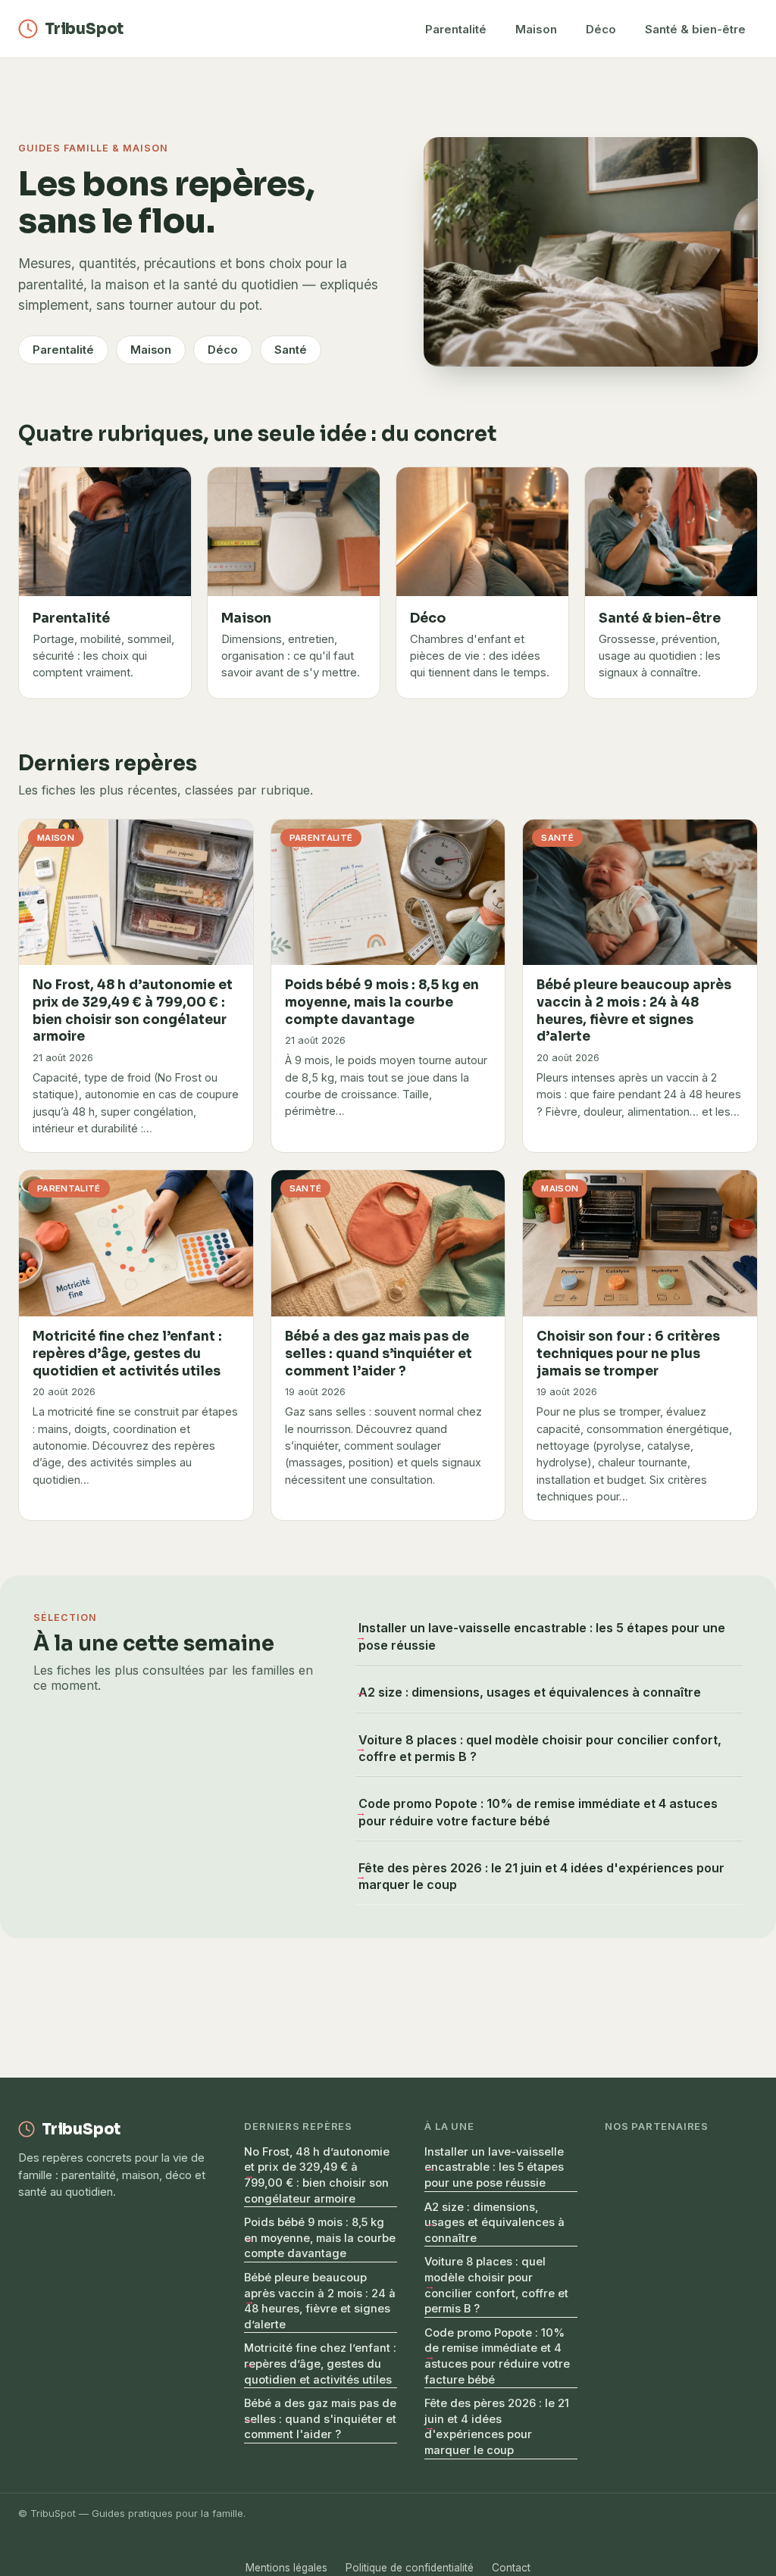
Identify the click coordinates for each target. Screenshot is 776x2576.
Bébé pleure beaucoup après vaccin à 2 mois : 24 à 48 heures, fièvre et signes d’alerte (320, 2301)
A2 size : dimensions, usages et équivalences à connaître (530, 1692)
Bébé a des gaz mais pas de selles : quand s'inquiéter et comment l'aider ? (320, 2419)
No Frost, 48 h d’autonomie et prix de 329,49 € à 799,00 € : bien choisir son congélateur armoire (317, 2175)
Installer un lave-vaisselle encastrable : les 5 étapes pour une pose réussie (542, 1636)
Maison (536, 29)
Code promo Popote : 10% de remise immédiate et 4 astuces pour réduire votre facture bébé (538, 1812)
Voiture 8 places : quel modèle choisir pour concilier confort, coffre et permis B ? (540, 1748)
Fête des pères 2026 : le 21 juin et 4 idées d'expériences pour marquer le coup (541, 1876)
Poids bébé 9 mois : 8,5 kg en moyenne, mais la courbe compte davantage (320, 2238)
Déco (601, 29)
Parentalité (456, 29)
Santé (291, 350)
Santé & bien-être (695, 29)
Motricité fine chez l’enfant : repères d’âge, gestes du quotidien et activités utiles (320, 2364)
